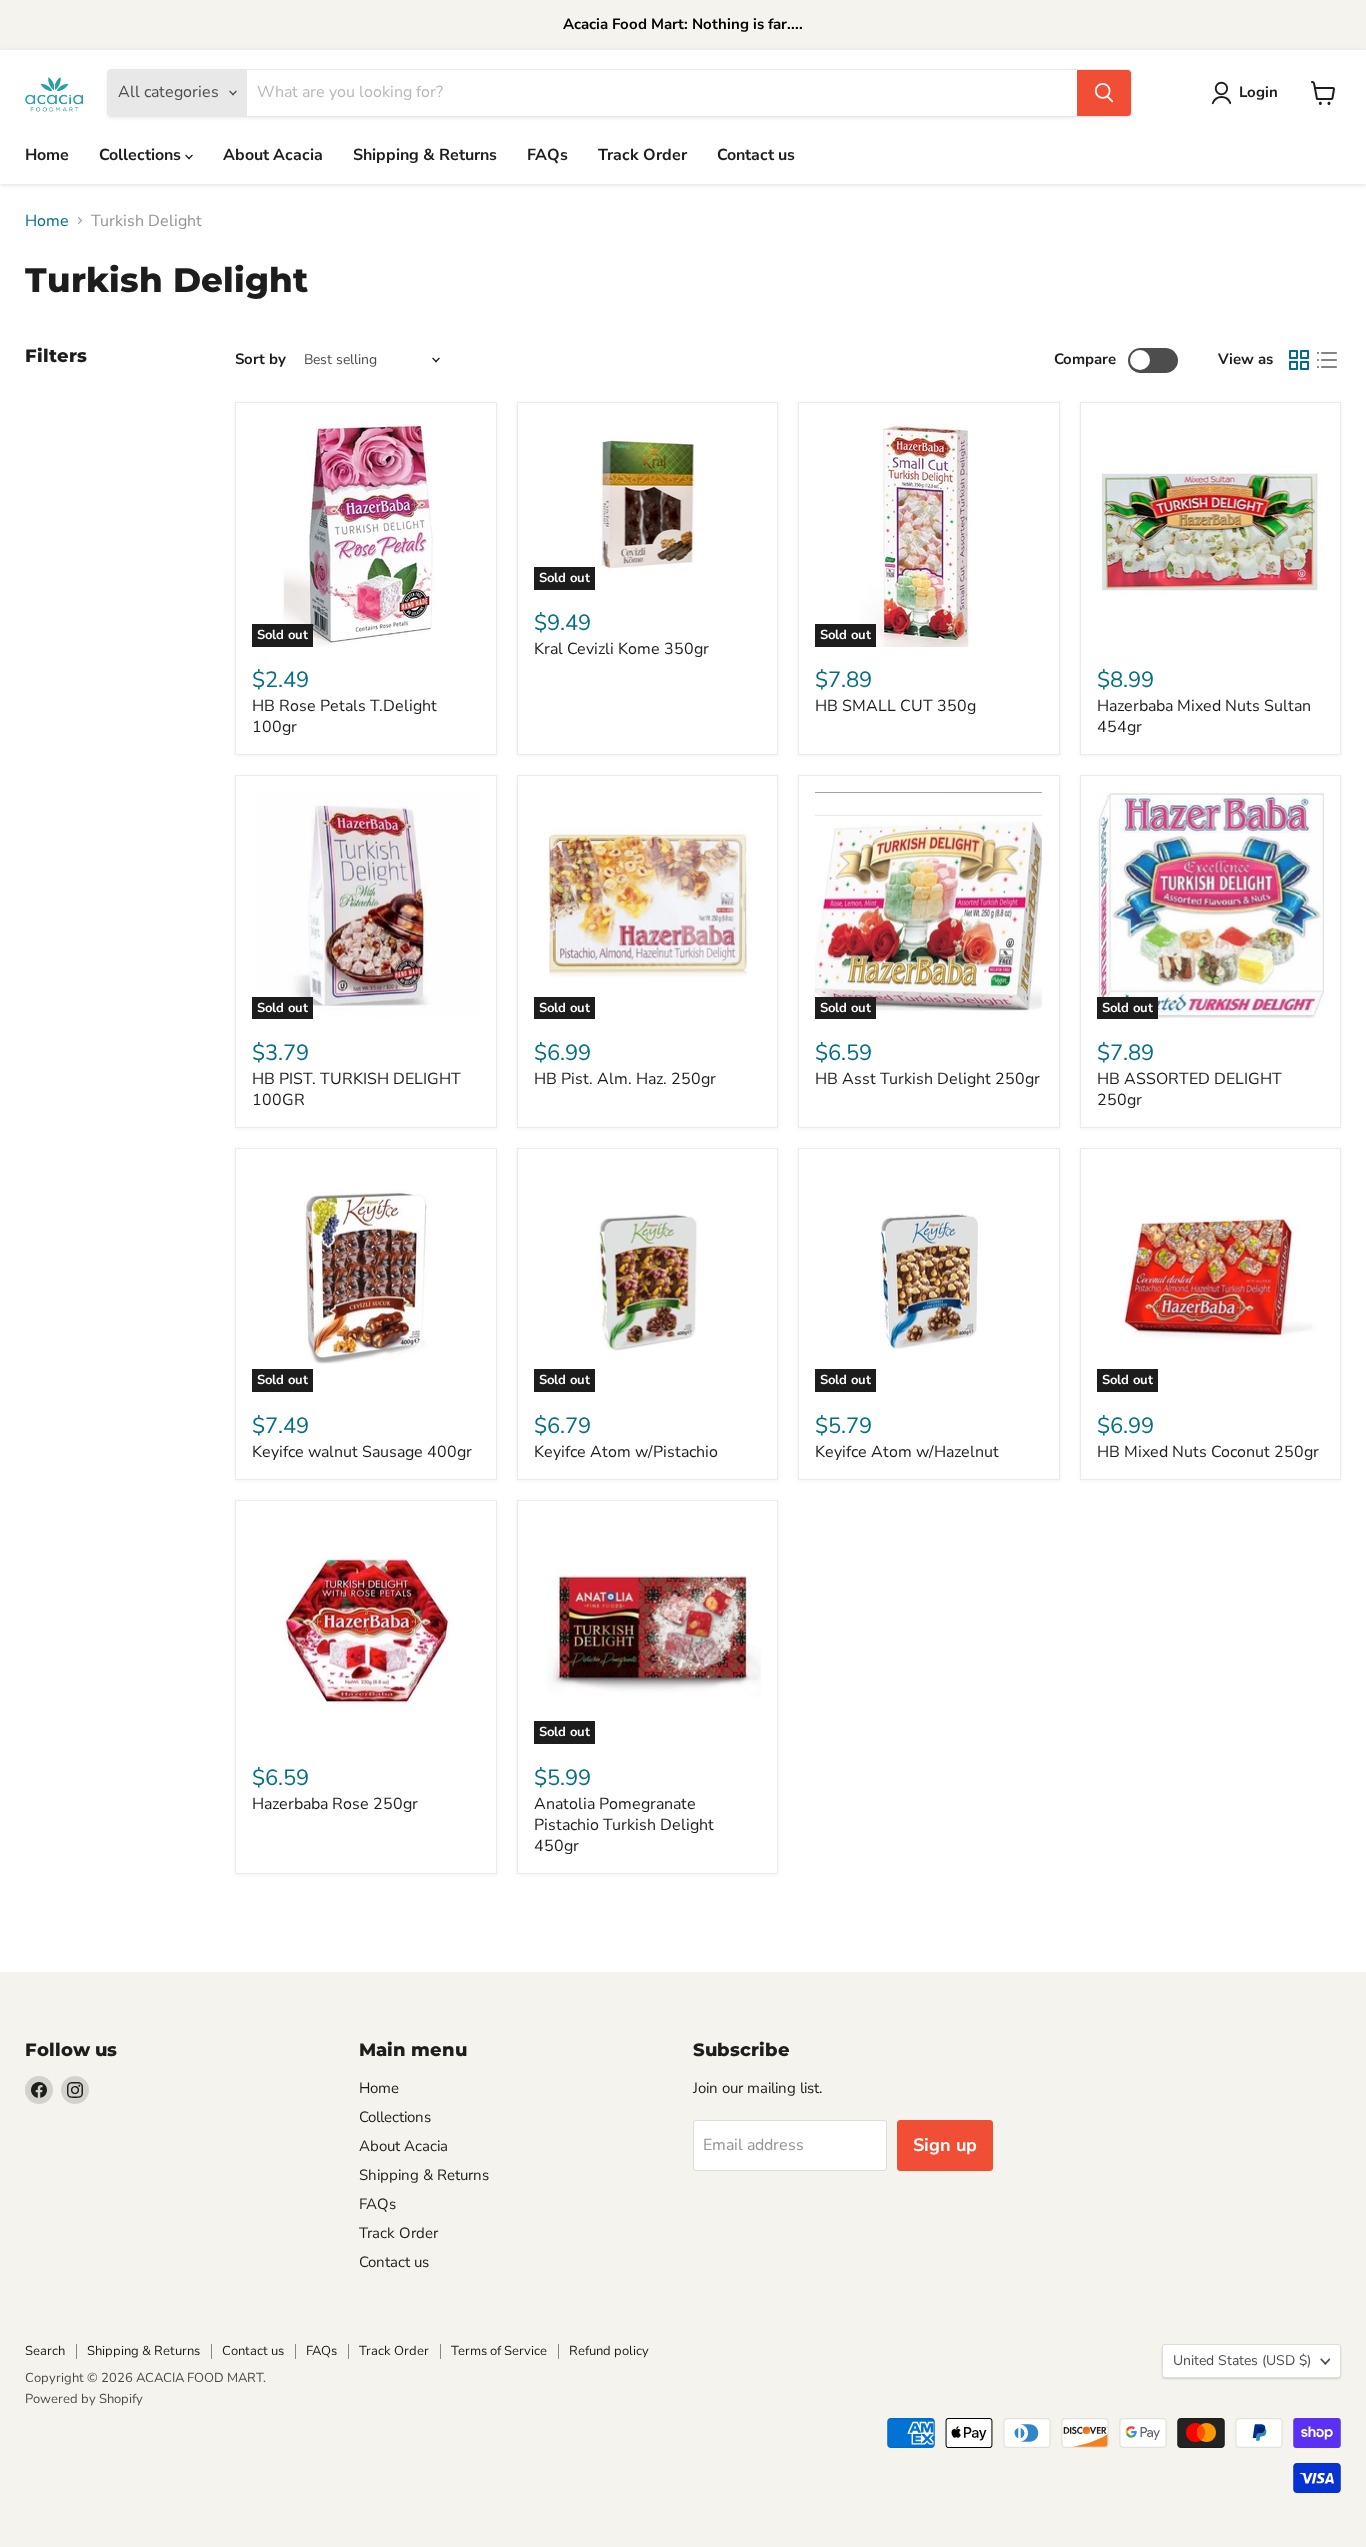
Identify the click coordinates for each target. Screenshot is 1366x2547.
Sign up (945, 2145)
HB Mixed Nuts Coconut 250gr (1208, 1452)
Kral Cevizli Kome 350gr (621, 649)
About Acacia (273, 155)
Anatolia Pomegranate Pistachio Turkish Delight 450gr (624, 1825)
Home (47, 155)
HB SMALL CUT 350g (895, 706)
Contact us (756, 155)
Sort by (260, 359)
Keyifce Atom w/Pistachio (626, 1452)
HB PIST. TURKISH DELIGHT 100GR (356, 1089)
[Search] (1104, 93)
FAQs (547, 155)
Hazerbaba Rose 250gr (335, 1804)
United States (1242, 2360)
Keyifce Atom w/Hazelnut (907, 1452)
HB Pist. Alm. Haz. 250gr (625, 1079)
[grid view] (1299, 360)
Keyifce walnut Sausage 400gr (362, 1452)
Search (45, 2351)
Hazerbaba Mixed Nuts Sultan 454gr (1204, 716)
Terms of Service (499, 2351)
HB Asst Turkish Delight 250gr (927, 1079)
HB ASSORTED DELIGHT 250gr (1189, 1089)
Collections (142, 155)
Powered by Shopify (84, 2399)
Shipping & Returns (425, 155)
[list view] (1327, 360)
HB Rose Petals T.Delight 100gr (344, 716)
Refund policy (609, 2351)
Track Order (642, 155)
